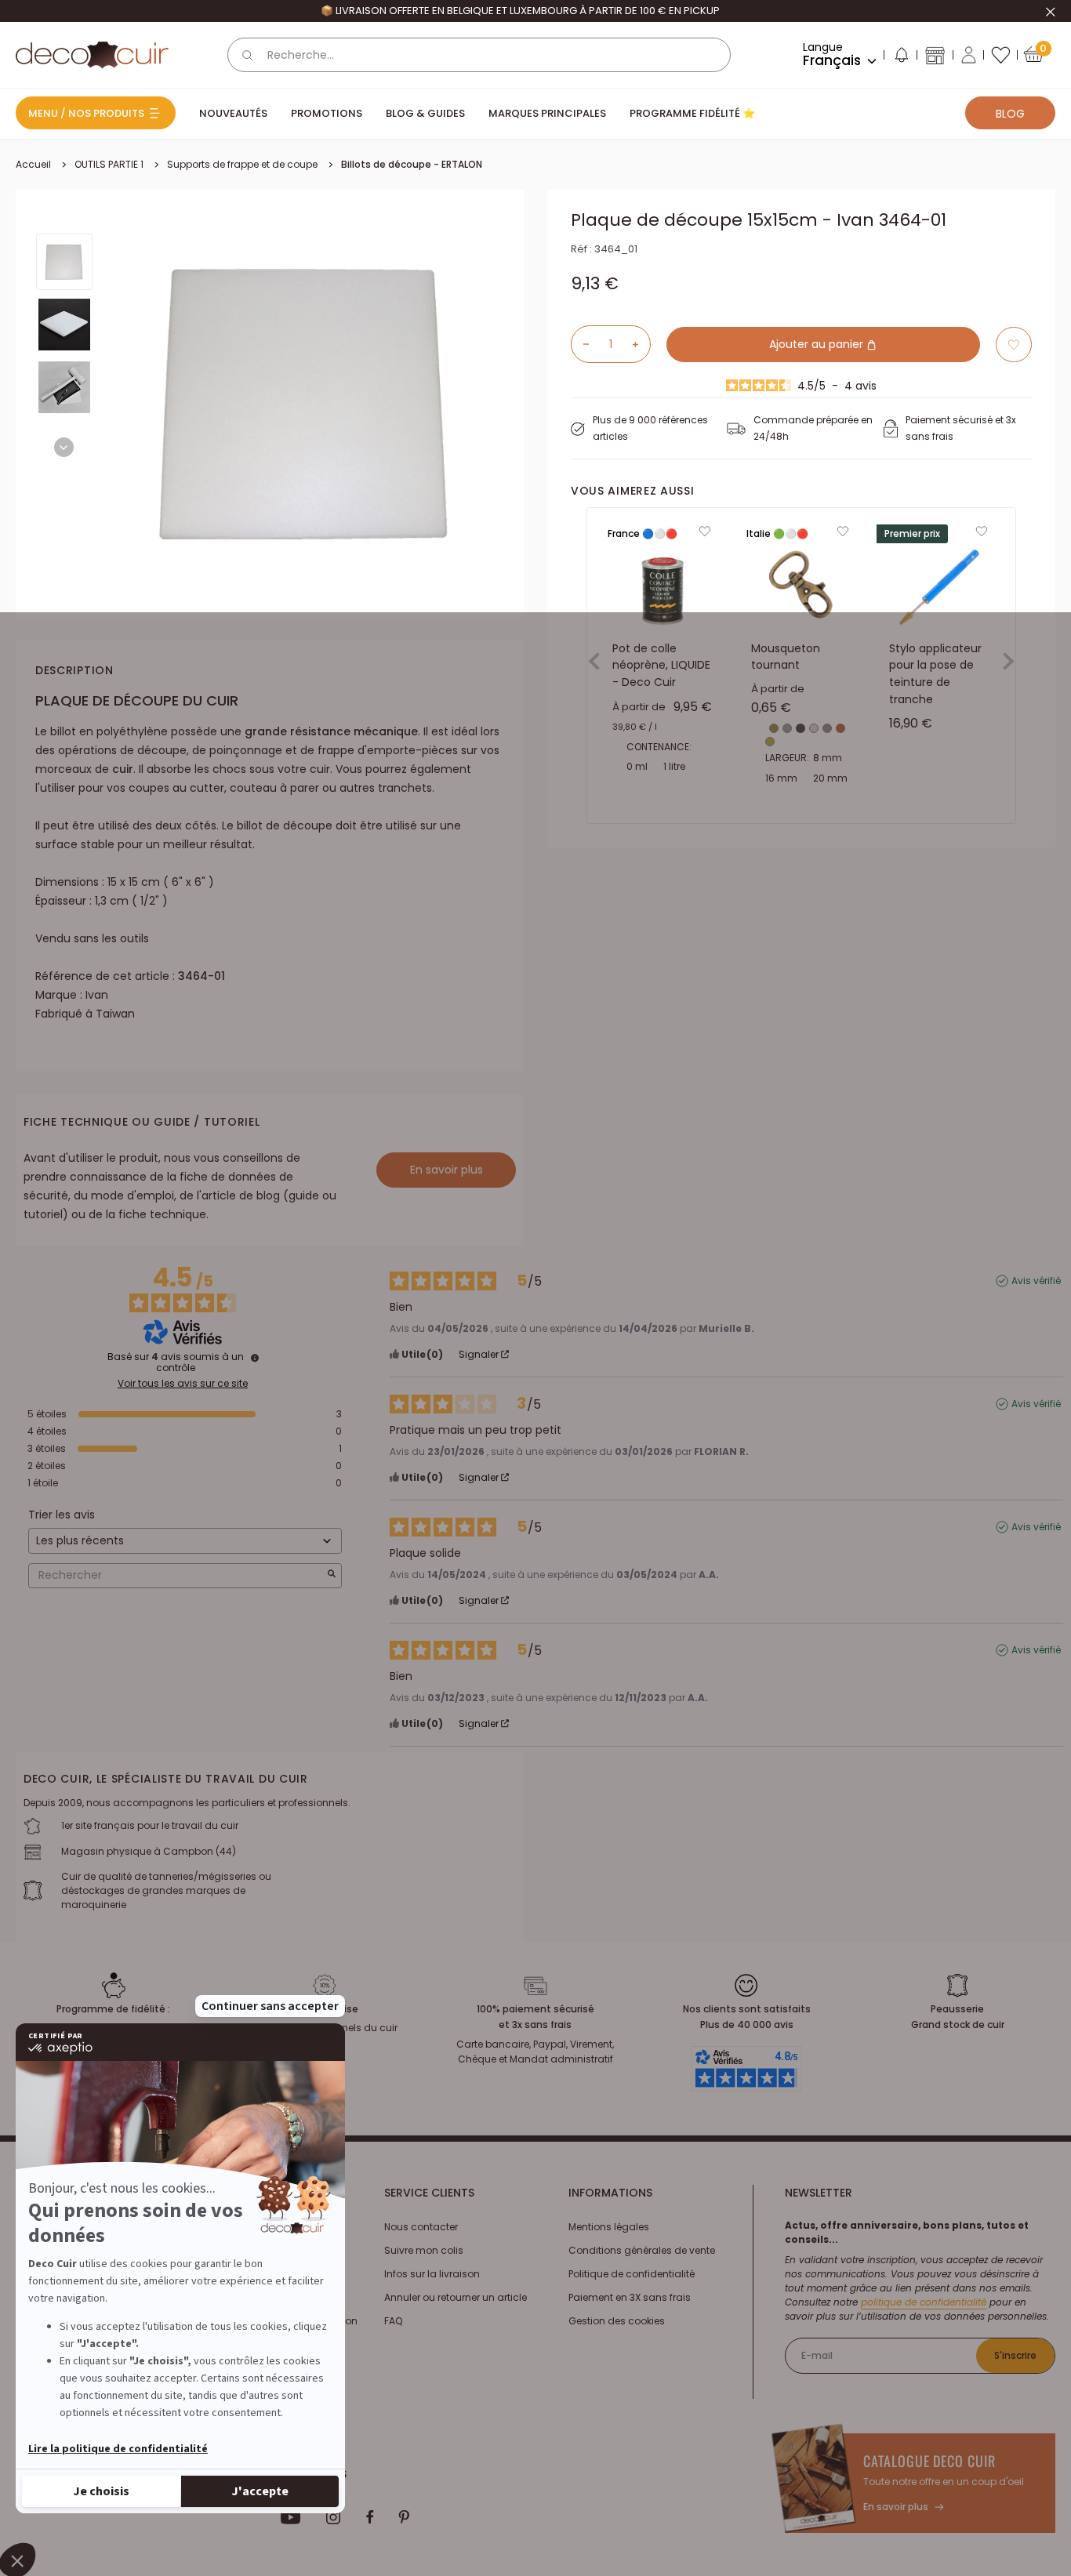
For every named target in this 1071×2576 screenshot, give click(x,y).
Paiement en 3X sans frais (630, 2297)
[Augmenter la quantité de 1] (641, 344)
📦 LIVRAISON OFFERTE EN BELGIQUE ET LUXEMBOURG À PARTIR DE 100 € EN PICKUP (520, 11)
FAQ (393, 2321)
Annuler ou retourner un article (456, 2297)
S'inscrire (1015, 2355)
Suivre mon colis (424, 2250)
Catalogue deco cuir (929, 2461)
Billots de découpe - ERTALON (412, 164)
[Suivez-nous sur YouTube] (291, 2517)
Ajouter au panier (818, 344)
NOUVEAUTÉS (233, 113)
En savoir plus (447, 1170)
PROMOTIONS (327, 113)
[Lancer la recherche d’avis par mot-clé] (332, 1575)
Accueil (33, 164)
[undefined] (255, 1358)
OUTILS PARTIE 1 (109, 164)
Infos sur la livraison (432, 2274)
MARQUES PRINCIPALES (547, 113)
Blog (1010, 114)
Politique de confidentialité (632, 2274)
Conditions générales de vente (642, 2250)
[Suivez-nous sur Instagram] (334, 2517)
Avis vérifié (1036, 1281)
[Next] (64, 447)
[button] (901, 58)
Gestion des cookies (617, 2321)
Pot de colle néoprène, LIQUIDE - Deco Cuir (661, 665)
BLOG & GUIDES (425, 113)
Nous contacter (421, 2227)
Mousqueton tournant (786, 657)
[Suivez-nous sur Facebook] (370, 2517)
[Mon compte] (969, 55)
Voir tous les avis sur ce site (183, 1384)
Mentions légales (609, 2227)
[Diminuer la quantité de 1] (580, 344)
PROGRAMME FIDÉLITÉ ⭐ (692, 113)
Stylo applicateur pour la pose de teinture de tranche (935, 674)
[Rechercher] (248, 55)
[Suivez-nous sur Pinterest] (404, 2517)
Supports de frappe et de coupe (242, 164)
